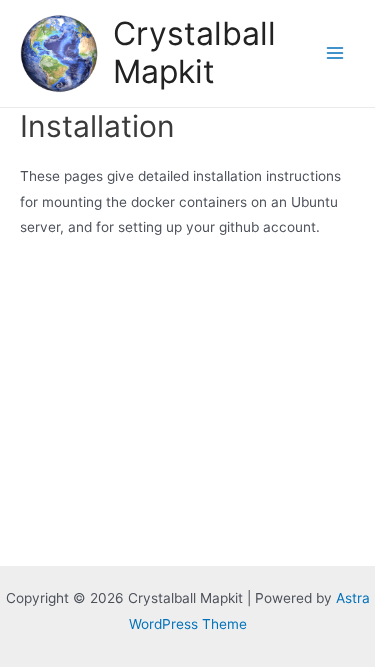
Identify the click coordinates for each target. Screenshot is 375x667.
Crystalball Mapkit (194, 52)
